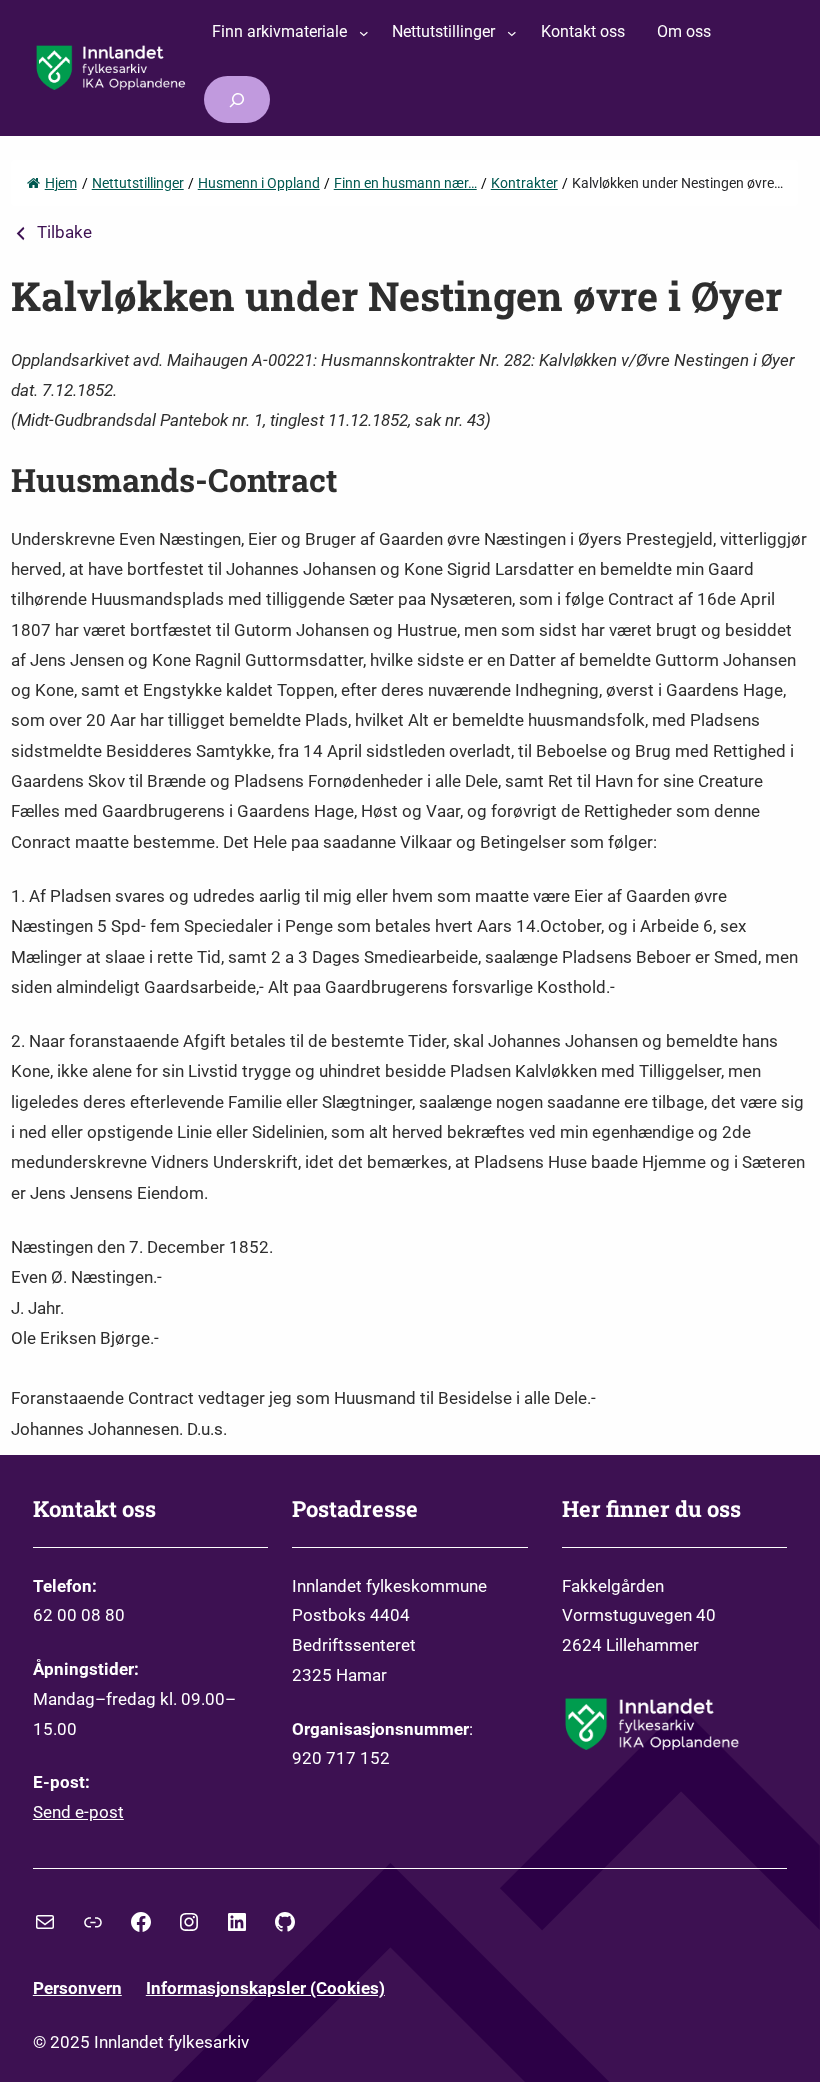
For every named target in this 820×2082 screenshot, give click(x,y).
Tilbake (64, 232)
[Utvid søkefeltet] (237, 99)
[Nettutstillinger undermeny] (512, 33)
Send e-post (78, 1812)
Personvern (77, 1988)
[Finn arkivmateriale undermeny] (364, 33)
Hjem (61, 183)
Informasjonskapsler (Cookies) (265, 1988)
